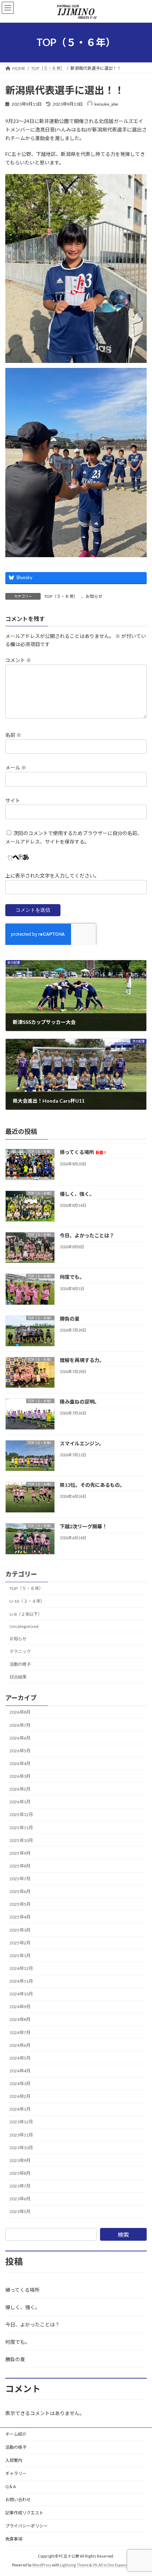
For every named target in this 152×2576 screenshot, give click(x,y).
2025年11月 (21, 1828)
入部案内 (14, 2460)
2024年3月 (20, 2084)
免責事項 (14, 2539)
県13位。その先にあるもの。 (92, 1485)
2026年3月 (20, 1777)
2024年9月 (20, 2007)
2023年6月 (20, 2199)
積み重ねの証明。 (80, 1402)
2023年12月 (21, 2122)
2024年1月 (20, 2109)
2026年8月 (20, 1712)
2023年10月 (21, 2148)
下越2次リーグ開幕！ (83, 1527)
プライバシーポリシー (27, 2526)
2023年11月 (21, 2135)
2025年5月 (20, 1905)
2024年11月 (21, 1981)
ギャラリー (16, 2473)
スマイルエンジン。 (82, 1443)
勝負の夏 (70, 1319)
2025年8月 (20, 1866)
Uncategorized (24, 1626)
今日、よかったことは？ (87, 1235)
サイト (13, 800)
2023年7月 (20, 2186)
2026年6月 (20, 1738)
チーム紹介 (16, 2434)
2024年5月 (20, 2058)
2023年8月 (20, 2173)
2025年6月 (20, 1892)
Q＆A (11, 2487)
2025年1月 (20, 1956)
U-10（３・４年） (27, 1601)
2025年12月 (21, 1815)
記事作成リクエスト (24, 2513)
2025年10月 (21, 1840)
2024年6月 (20, 2045)
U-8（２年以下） (26, 1614)
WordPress (42, 2565)
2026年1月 (20, 1802)
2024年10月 (21, 1994)
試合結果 (18, 1677)
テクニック (20, 1651)
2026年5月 (20, 1751)
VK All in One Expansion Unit (116, 2565)
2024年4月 (20, 2071)
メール (16, 768)
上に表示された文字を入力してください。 (52, 876)
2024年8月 (20, 2020)
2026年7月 (20, 1725)
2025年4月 (20, 1917)
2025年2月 (20, 1943)
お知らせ (94, 596)
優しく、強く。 (77, 1194)
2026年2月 (20, 1789)
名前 (13, 735)
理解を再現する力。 (82, 1360)
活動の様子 (20, 1664)
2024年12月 (21, 1968)
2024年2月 (20, 2097)
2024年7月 (20, 2032)
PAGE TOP (141, 2491)
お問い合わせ (18, 2500)
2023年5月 (20, 2212)
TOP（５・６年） (61, 596)
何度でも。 (72, 1277)
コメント (18, 660)
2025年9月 (20, 1853)
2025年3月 (20, 1930)
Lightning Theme (74, 2565)
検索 (123, 2235)
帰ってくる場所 (83, 1152)
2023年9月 (20, 2160)
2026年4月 (20, 1763)
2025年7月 (20, 1879)
